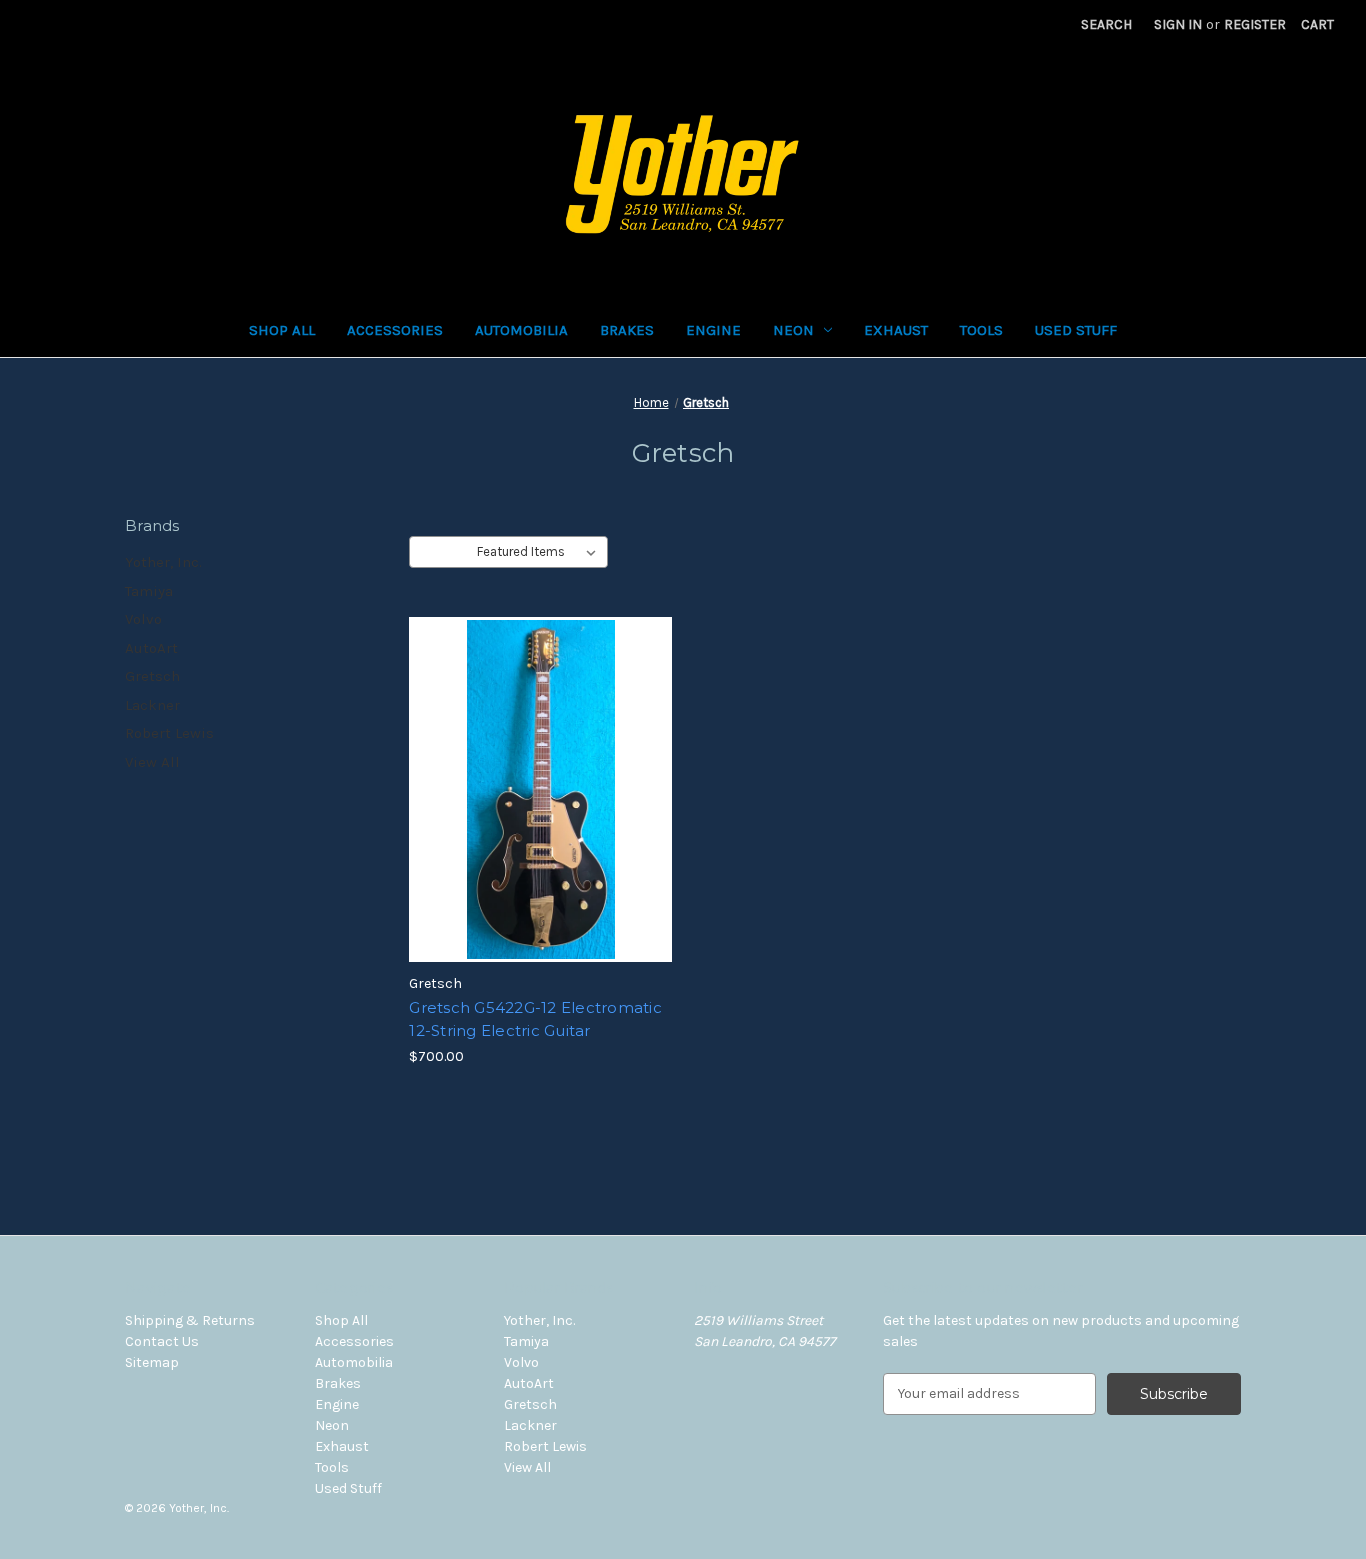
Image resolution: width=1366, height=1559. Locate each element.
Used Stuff (1076, 330)
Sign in (1178, 24)
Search (1106, 24)
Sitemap (152, 1362)
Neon (793, 330)
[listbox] (540, 552)
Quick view (539, 772)
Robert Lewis (169, 733)
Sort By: (443, 551)
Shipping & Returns (190, 1320)
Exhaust (896, 330)
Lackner (152, 705)
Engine (713, 330)
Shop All (282, 330)
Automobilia (521, 330)
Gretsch (152, 676)
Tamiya (149, 591)
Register (1255, 24)
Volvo (143, 619)
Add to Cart (540, 807)
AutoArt (151, 648)
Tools (981, 330)
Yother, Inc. (163, 562)
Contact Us (162, 1341)
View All (152, 762)
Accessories (395, 330)
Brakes (627, 330)
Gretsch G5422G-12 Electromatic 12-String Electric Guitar (535, 1019)
